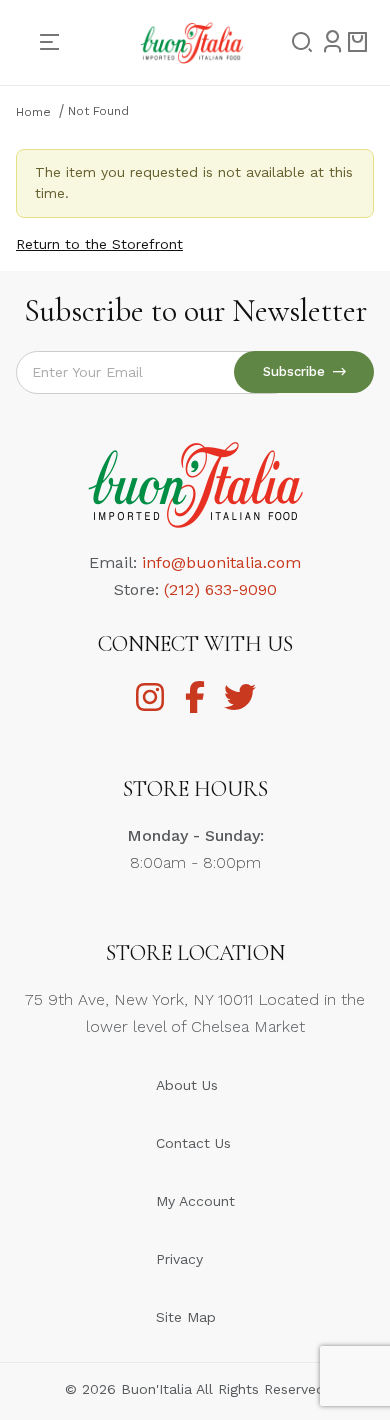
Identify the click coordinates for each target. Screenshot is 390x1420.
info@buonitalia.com (221, 562)
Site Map (186, 1317)
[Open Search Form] (296, 43)
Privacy (179, 1259)
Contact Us (193, 1143)
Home (33, 112)
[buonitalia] (191, 41)
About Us (187, 1085)
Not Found (98, 111)
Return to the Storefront (99, 244)
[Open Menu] (57, 42)
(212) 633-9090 (220, 589)
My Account (195, 1201)
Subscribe (298, 371)
